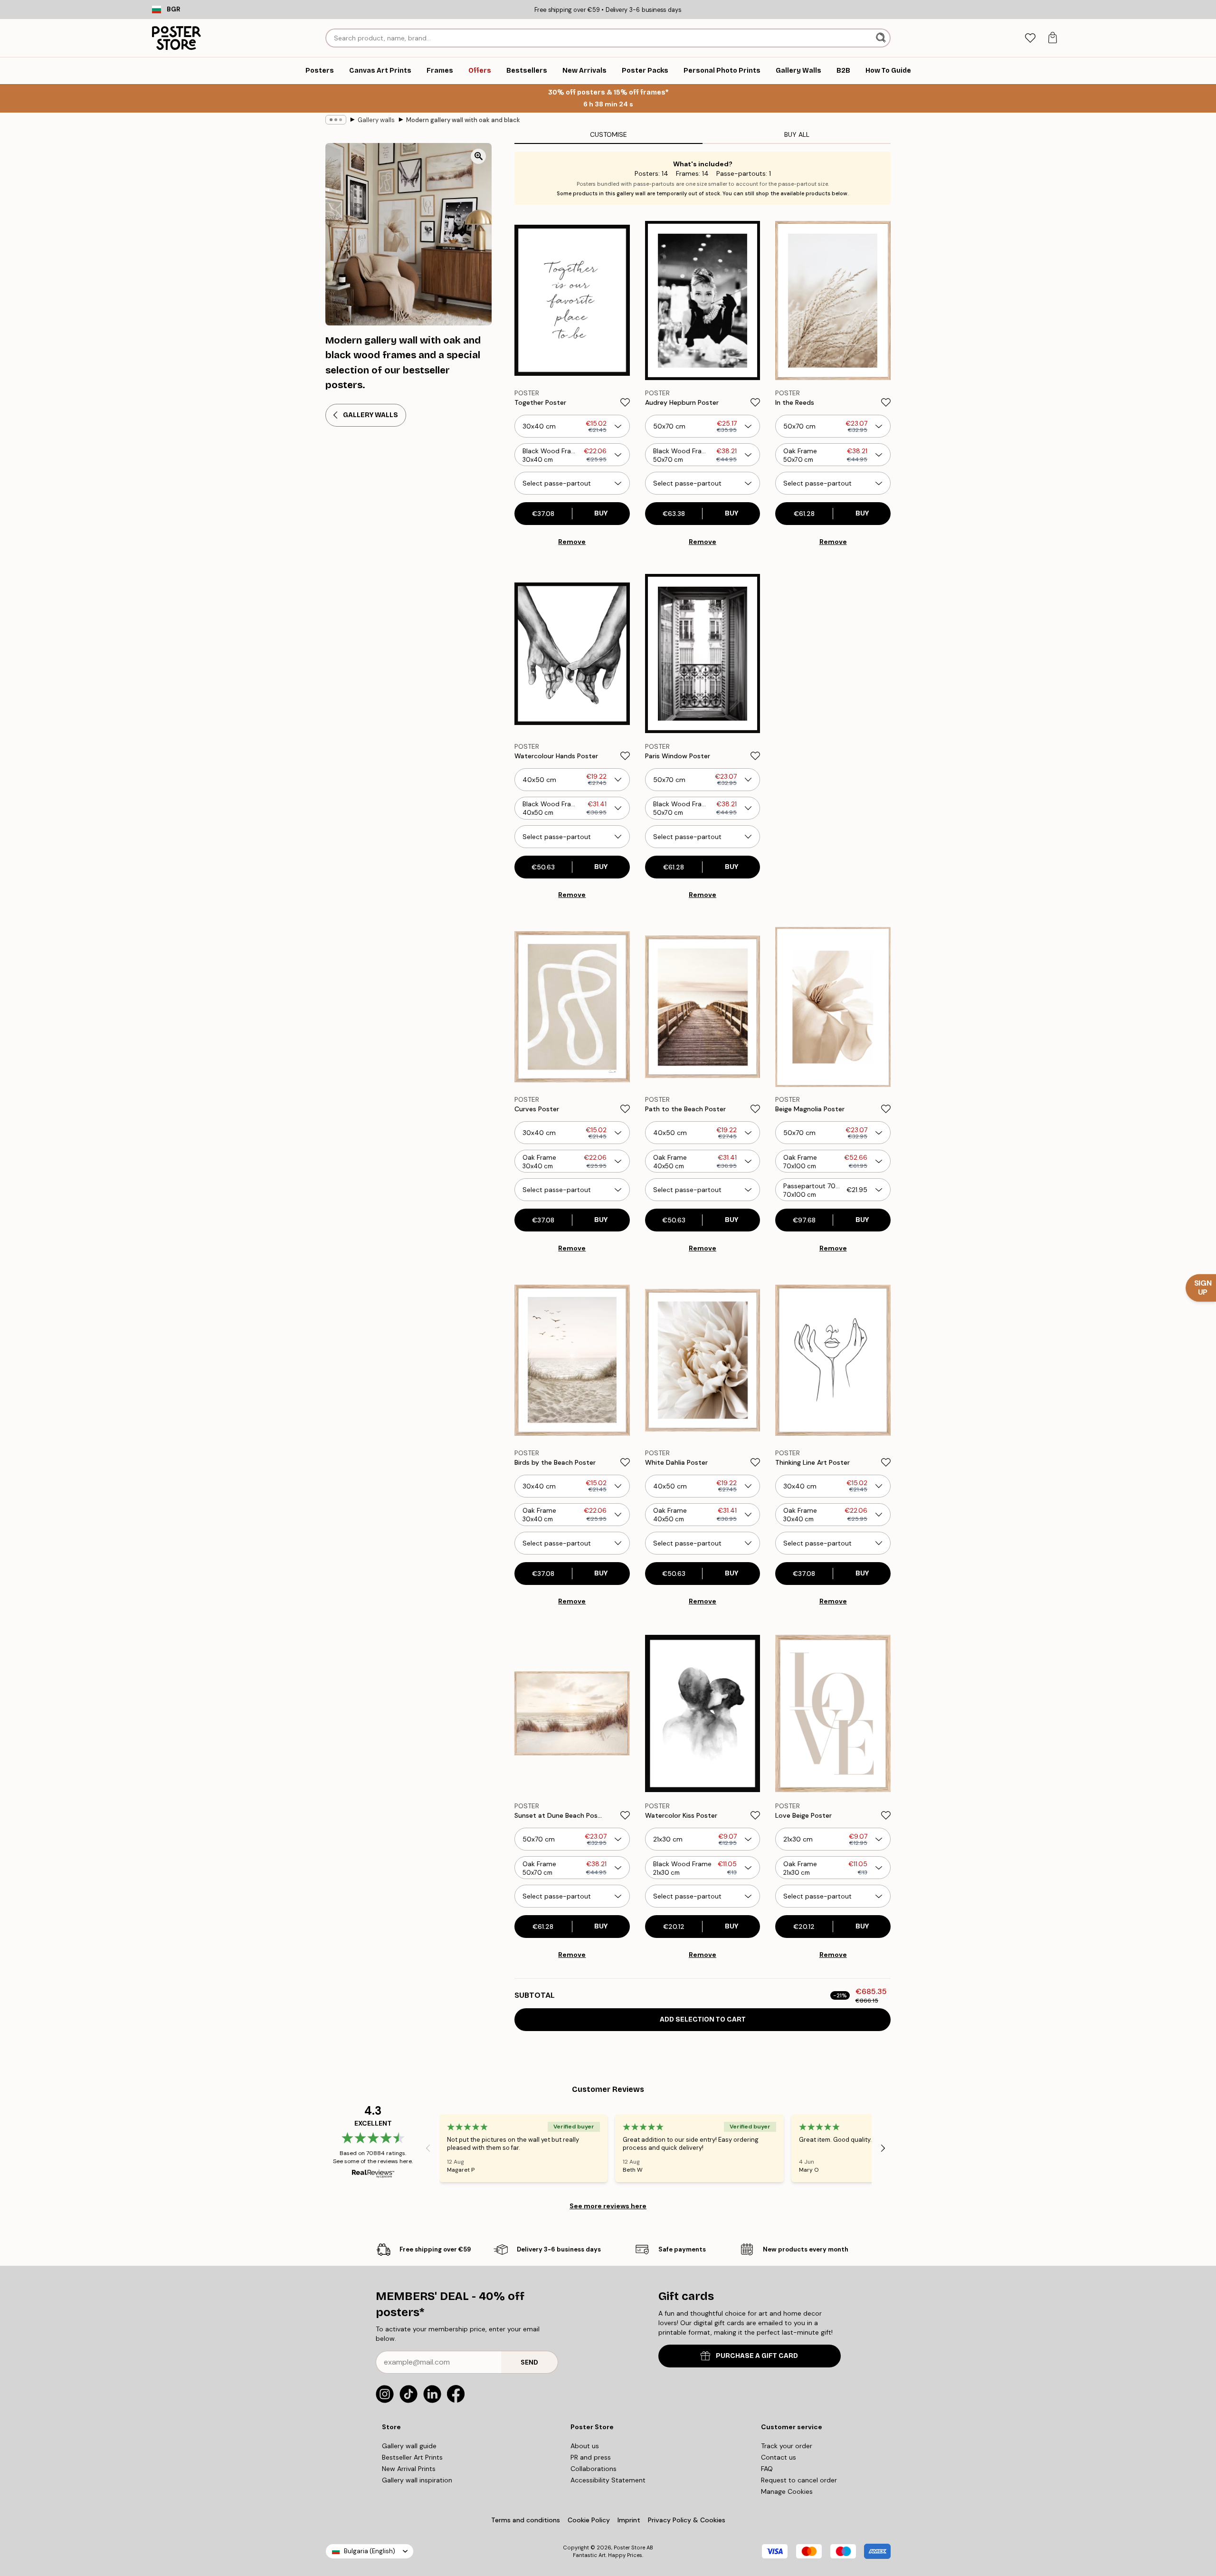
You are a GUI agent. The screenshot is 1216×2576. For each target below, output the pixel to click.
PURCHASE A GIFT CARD (757, 2356)
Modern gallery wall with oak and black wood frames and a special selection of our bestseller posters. (463, 120)
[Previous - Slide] (428, 2148)
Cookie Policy (589, 2520)
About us (585, 2446)
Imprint (629, 2520)
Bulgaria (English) (370, 2551)
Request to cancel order (799, 2480)
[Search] (882, 38)
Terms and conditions (526, 2520)
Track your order (787, 2446)
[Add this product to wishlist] (625, 402)
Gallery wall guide (409, 2446)
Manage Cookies (787, 2491)
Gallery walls (376, 120)
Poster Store (629, 2547)
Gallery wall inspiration (417, 2480)
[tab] (1030, 38)
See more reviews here (608, 2206)
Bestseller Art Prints (412, 2457)
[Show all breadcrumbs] (336, 120)
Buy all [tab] (797, 134)
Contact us (779, 2457)
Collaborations (594, 2469)
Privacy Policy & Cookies (687, 2520)
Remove (572, 542)
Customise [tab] (608, 134)
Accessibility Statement (608, 2480)
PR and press (591, 2457)
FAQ (767, 2469)
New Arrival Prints (409, 2469)
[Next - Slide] (883, 2148)
